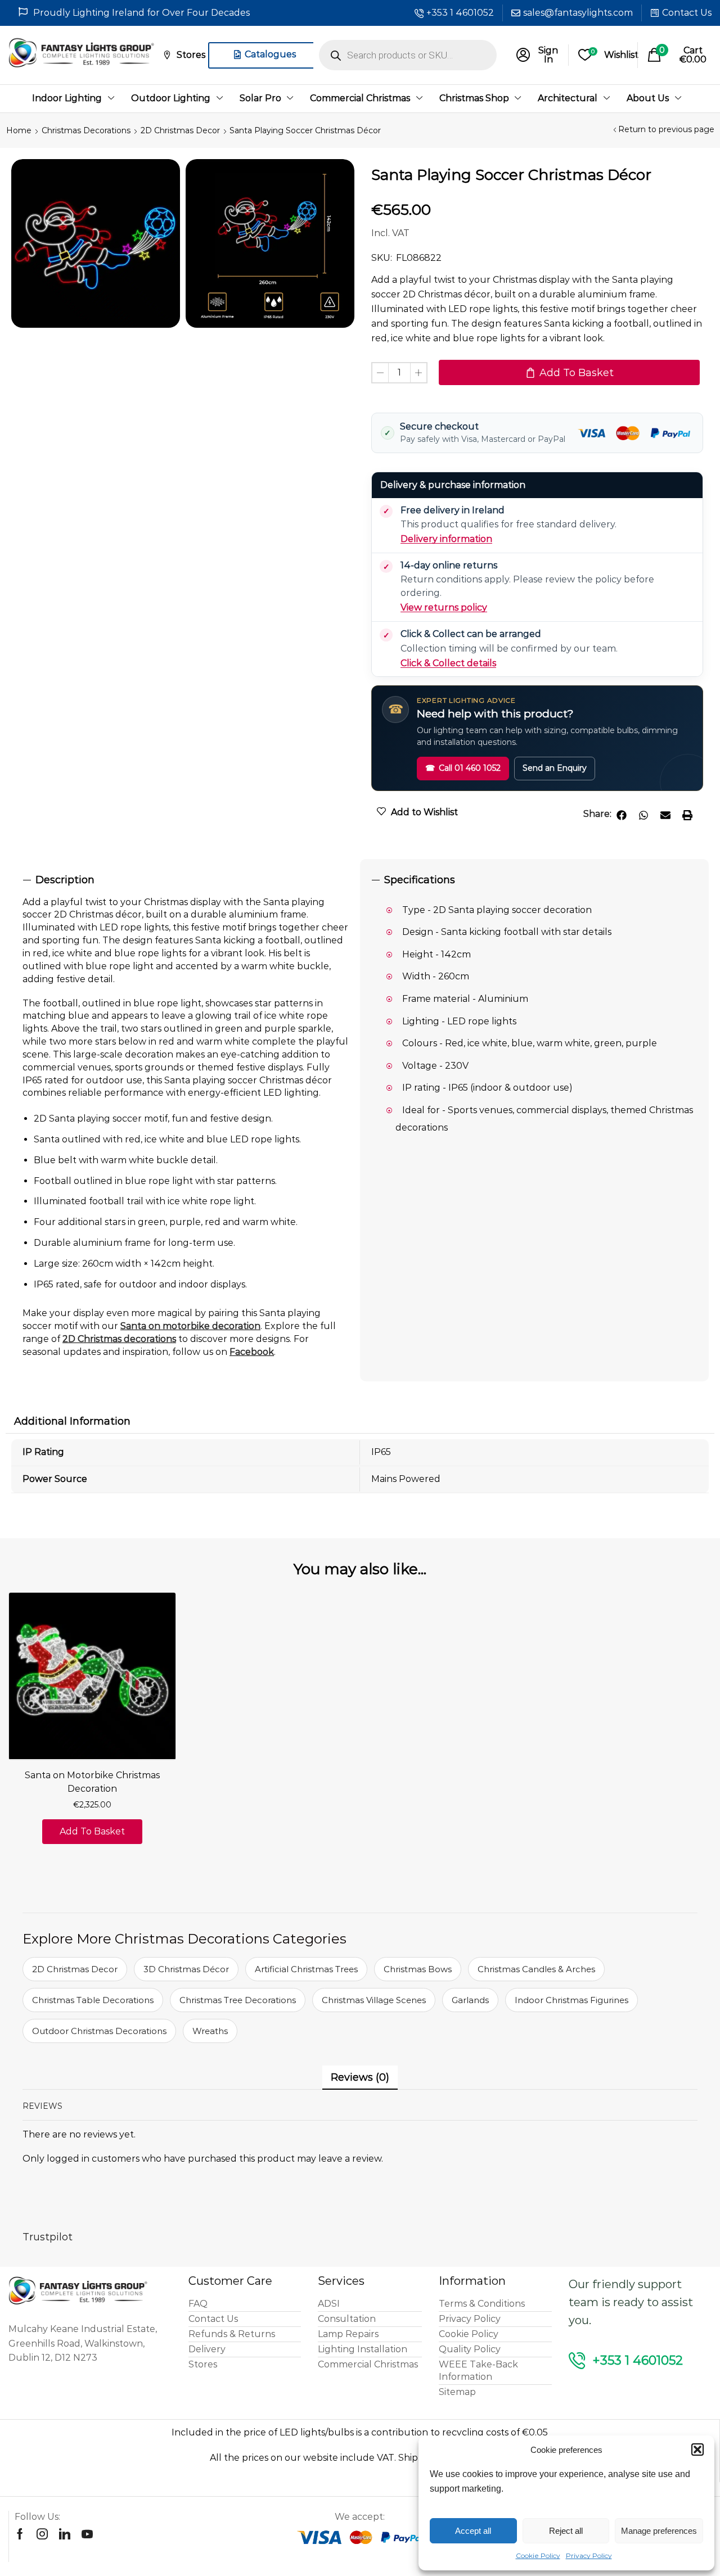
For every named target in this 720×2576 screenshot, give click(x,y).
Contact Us (687, 13)
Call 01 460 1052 (463, 768)
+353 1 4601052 (460, 13)
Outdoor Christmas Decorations (99, 2031)
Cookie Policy (538, 2555)
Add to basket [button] (92, 1831)
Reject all (566, 2531)
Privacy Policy (589, 2555)
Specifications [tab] (420, 880)
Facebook (252, 1352)
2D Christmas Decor (180, 130)
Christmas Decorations (86, 130)
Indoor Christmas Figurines (571, 2000)
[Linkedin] (65, 2534)
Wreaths (210, 2031)
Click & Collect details (448, 663)
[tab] (186, 880)
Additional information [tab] (72, 1421)
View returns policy (444, 607)
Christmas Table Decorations (93, 2000)
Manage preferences (659, 2531)
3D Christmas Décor (186, 1969)
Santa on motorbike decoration (190, 1326)
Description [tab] (65, 880)
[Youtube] (87, 2534)
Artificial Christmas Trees (306, 1969)
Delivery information (446, 539)
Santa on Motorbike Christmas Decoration (92, 1782)
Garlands (470, 2000)
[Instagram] (42, 2534)
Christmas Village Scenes (374, 2000)
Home (19, 130)
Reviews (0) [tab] (360, 2077)
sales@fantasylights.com (578, 13)
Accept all (473, 2531)
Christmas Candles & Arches (536, 1969)
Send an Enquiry (555, 768)
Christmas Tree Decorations (238, 2000)
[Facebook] (20, 2534)
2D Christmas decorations (119, 1339)
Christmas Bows (418, 1969)
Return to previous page (666, 129)
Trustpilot (48, 2237)
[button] (697, 2450)
